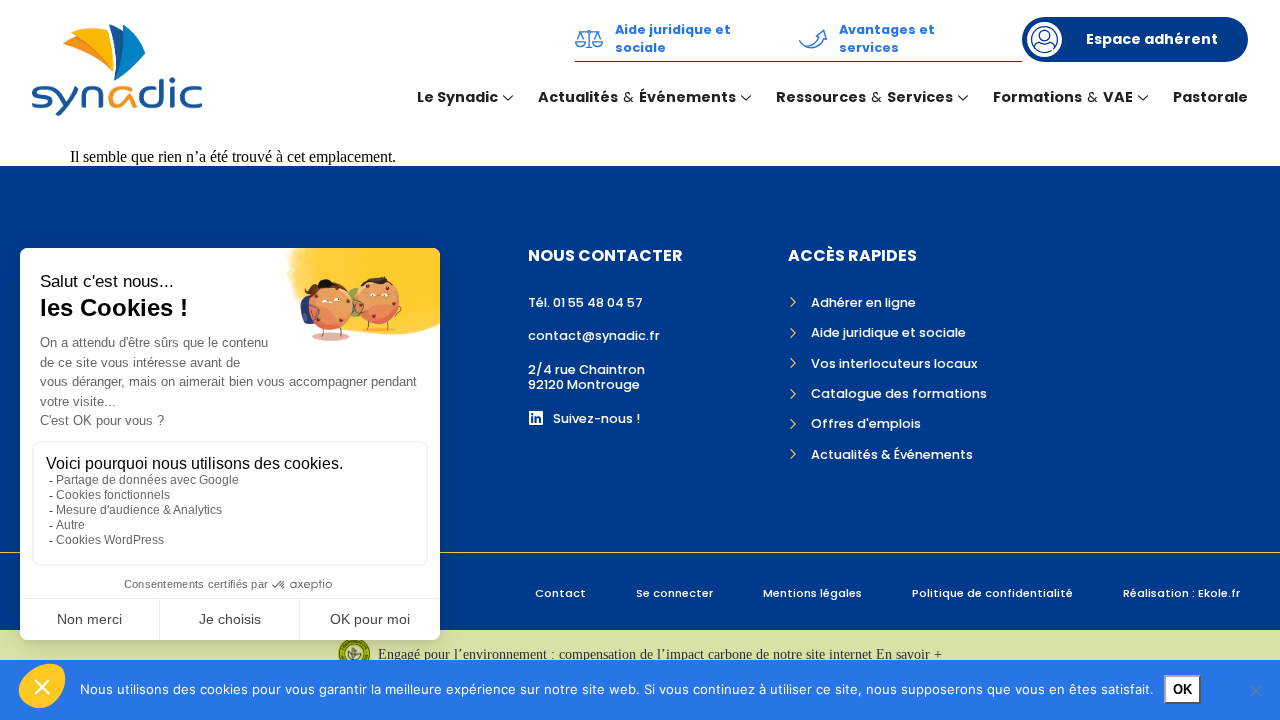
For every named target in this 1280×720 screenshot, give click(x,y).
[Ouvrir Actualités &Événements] (746, 98)
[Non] (1255, 690)
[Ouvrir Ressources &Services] (963, 98)
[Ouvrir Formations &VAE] (1143, 98)
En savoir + (909, 654)
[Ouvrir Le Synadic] (508, 98)
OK (1182, 689)
